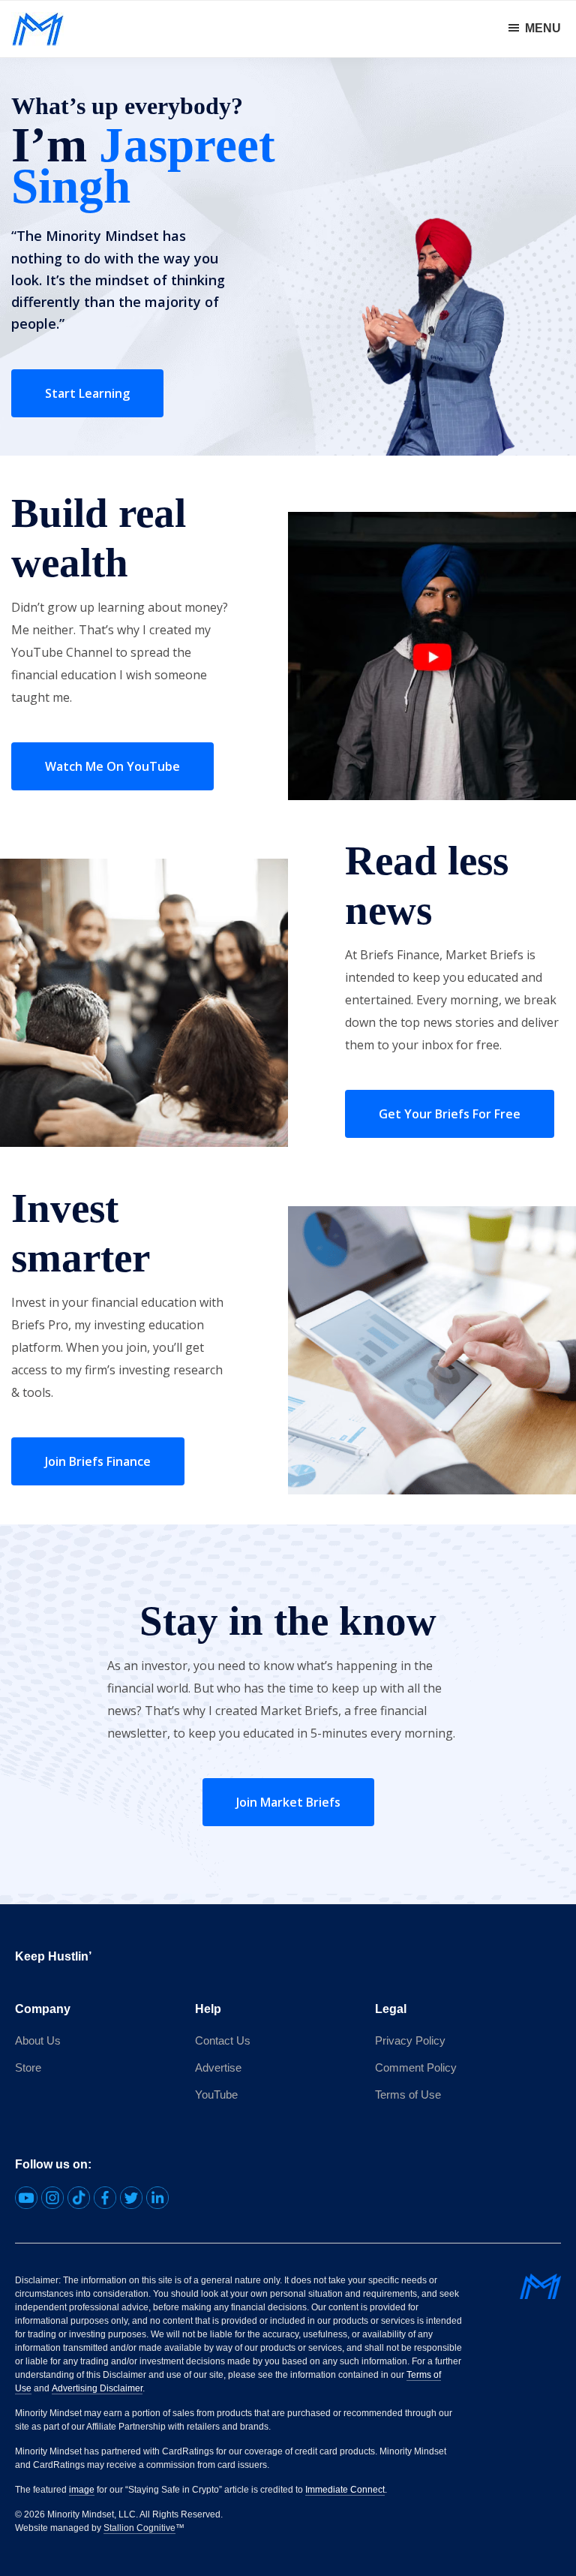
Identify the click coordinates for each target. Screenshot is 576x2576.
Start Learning (87, 393)
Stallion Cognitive (139, 2528)
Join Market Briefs (288, 1802)
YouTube (216, 2095)
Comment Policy (416, 2067)
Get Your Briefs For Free (450, 1114)
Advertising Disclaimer (97, 2388)
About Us (38, 2040)
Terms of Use (408, 2095)
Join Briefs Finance (98, 1461)
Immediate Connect (345, 2490)
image (82, 2490)
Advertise (218, 2067)
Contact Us (223, 2040)
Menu (543, 28)
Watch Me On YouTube (112, 766)
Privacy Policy (410, 2040)
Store (28, 2067)
